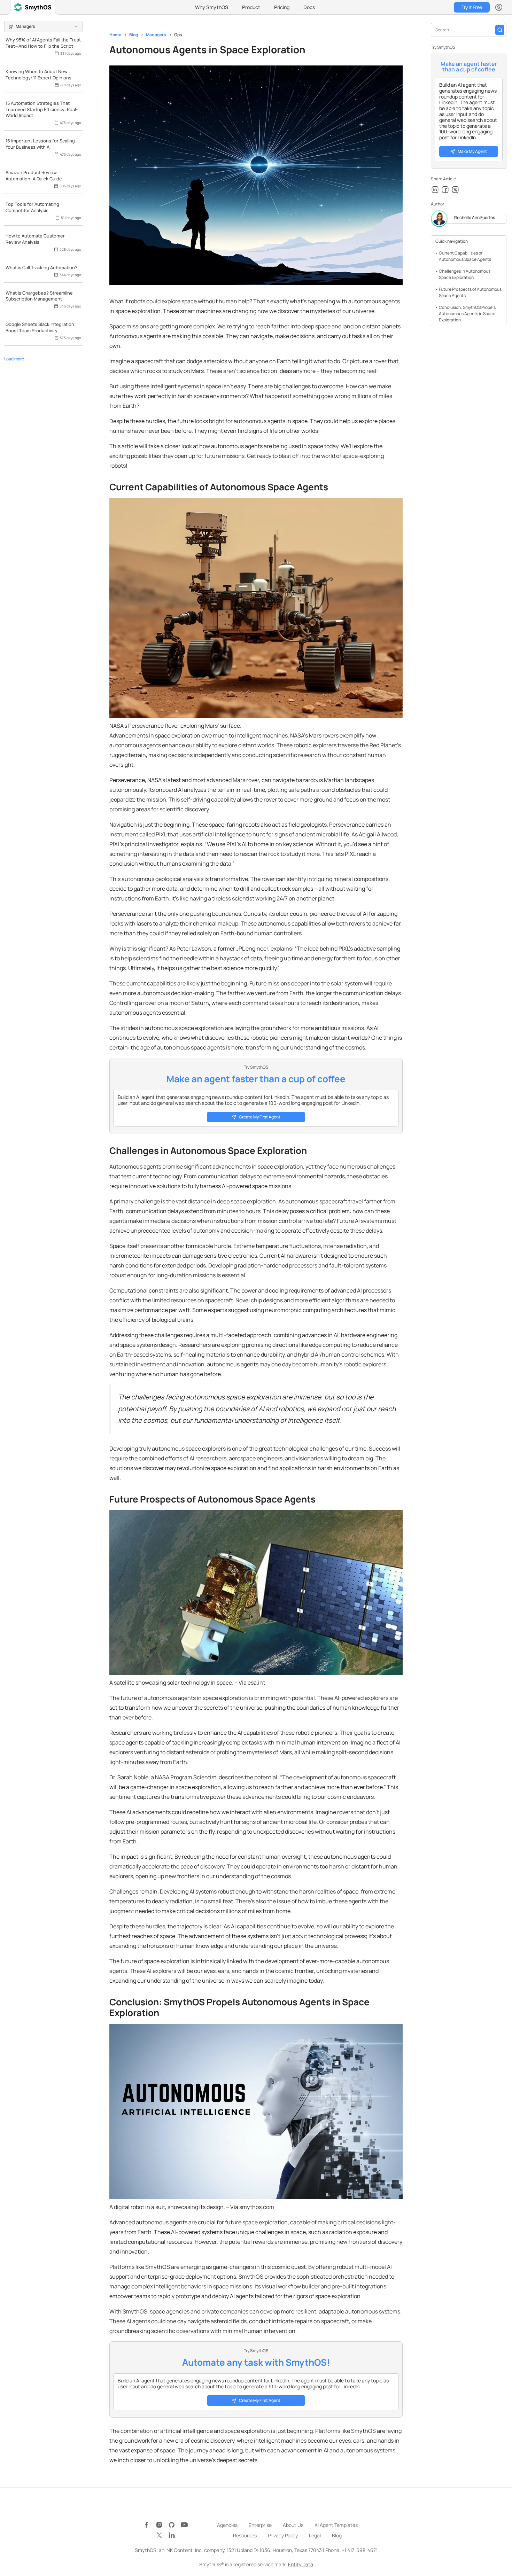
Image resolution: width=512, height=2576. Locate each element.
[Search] (500, 30)
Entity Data (301, 2564)
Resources (245, 2535)
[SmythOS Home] (33, 7)
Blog (134, 35)
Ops (178, 35)
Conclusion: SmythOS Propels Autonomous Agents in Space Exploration (467, 314)
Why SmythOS (212, 7)
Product (251, 7)
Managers (156, 35)
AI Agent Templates (336, 2525)
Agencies (227, 2525)
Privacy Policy (283, 2535)
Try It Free (472, 7)
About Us (293, 2525)
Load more (14, 359)
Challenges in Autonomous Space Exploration (465, 274)
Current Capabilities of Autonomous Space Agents (465, 256)
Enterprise (260, 2525)
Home (115, 35)
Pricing (282, 7)
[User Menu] (499, 7)
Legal (315, 2535)
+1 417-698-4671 (360, 2550)
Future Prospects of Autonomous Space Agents (470, 292)
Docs (309, 7)
